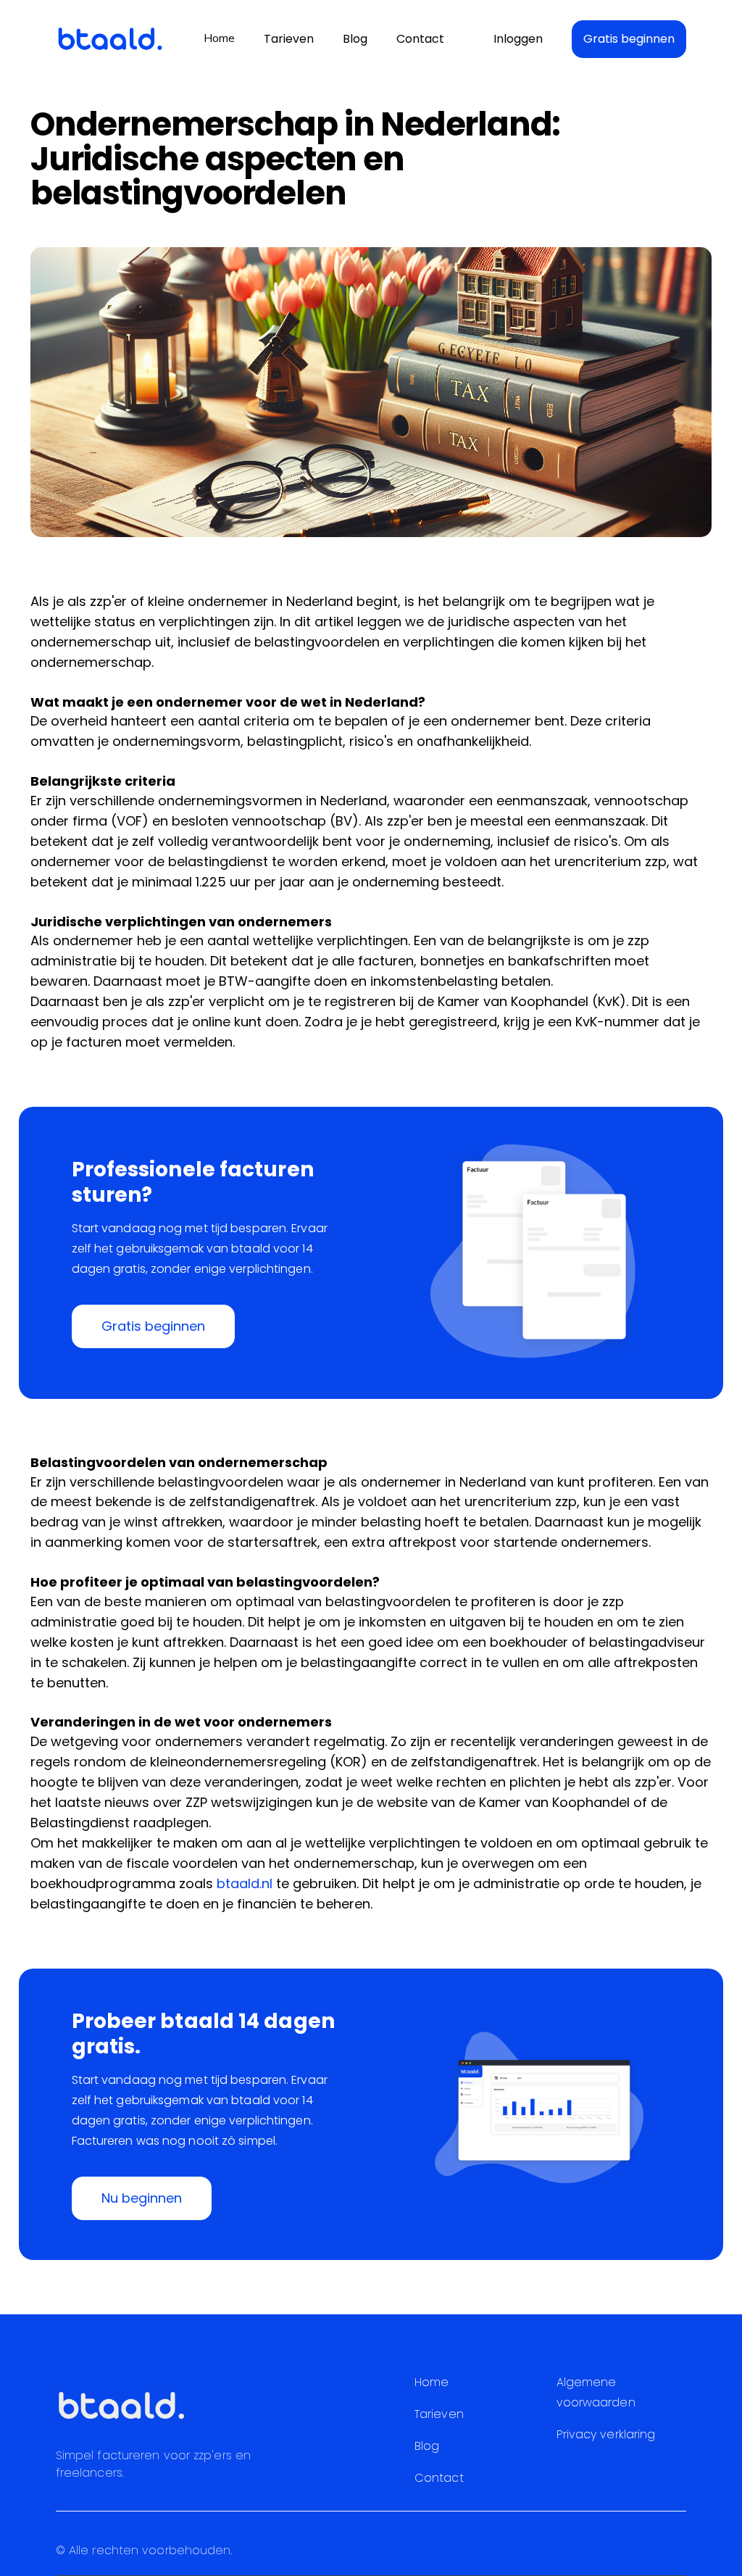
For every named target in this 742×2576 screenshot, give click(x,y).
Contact (420, 39)
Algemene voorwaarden (596, 2392)
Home (219, 38)
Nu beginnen (142, 2198)
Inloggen (518, 39)
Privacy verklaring (606, 2434)
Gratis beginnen (629, 39)
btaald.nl (245, 1883)
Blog (355, 39)
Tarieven (289, 39)
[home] (110, 39)
